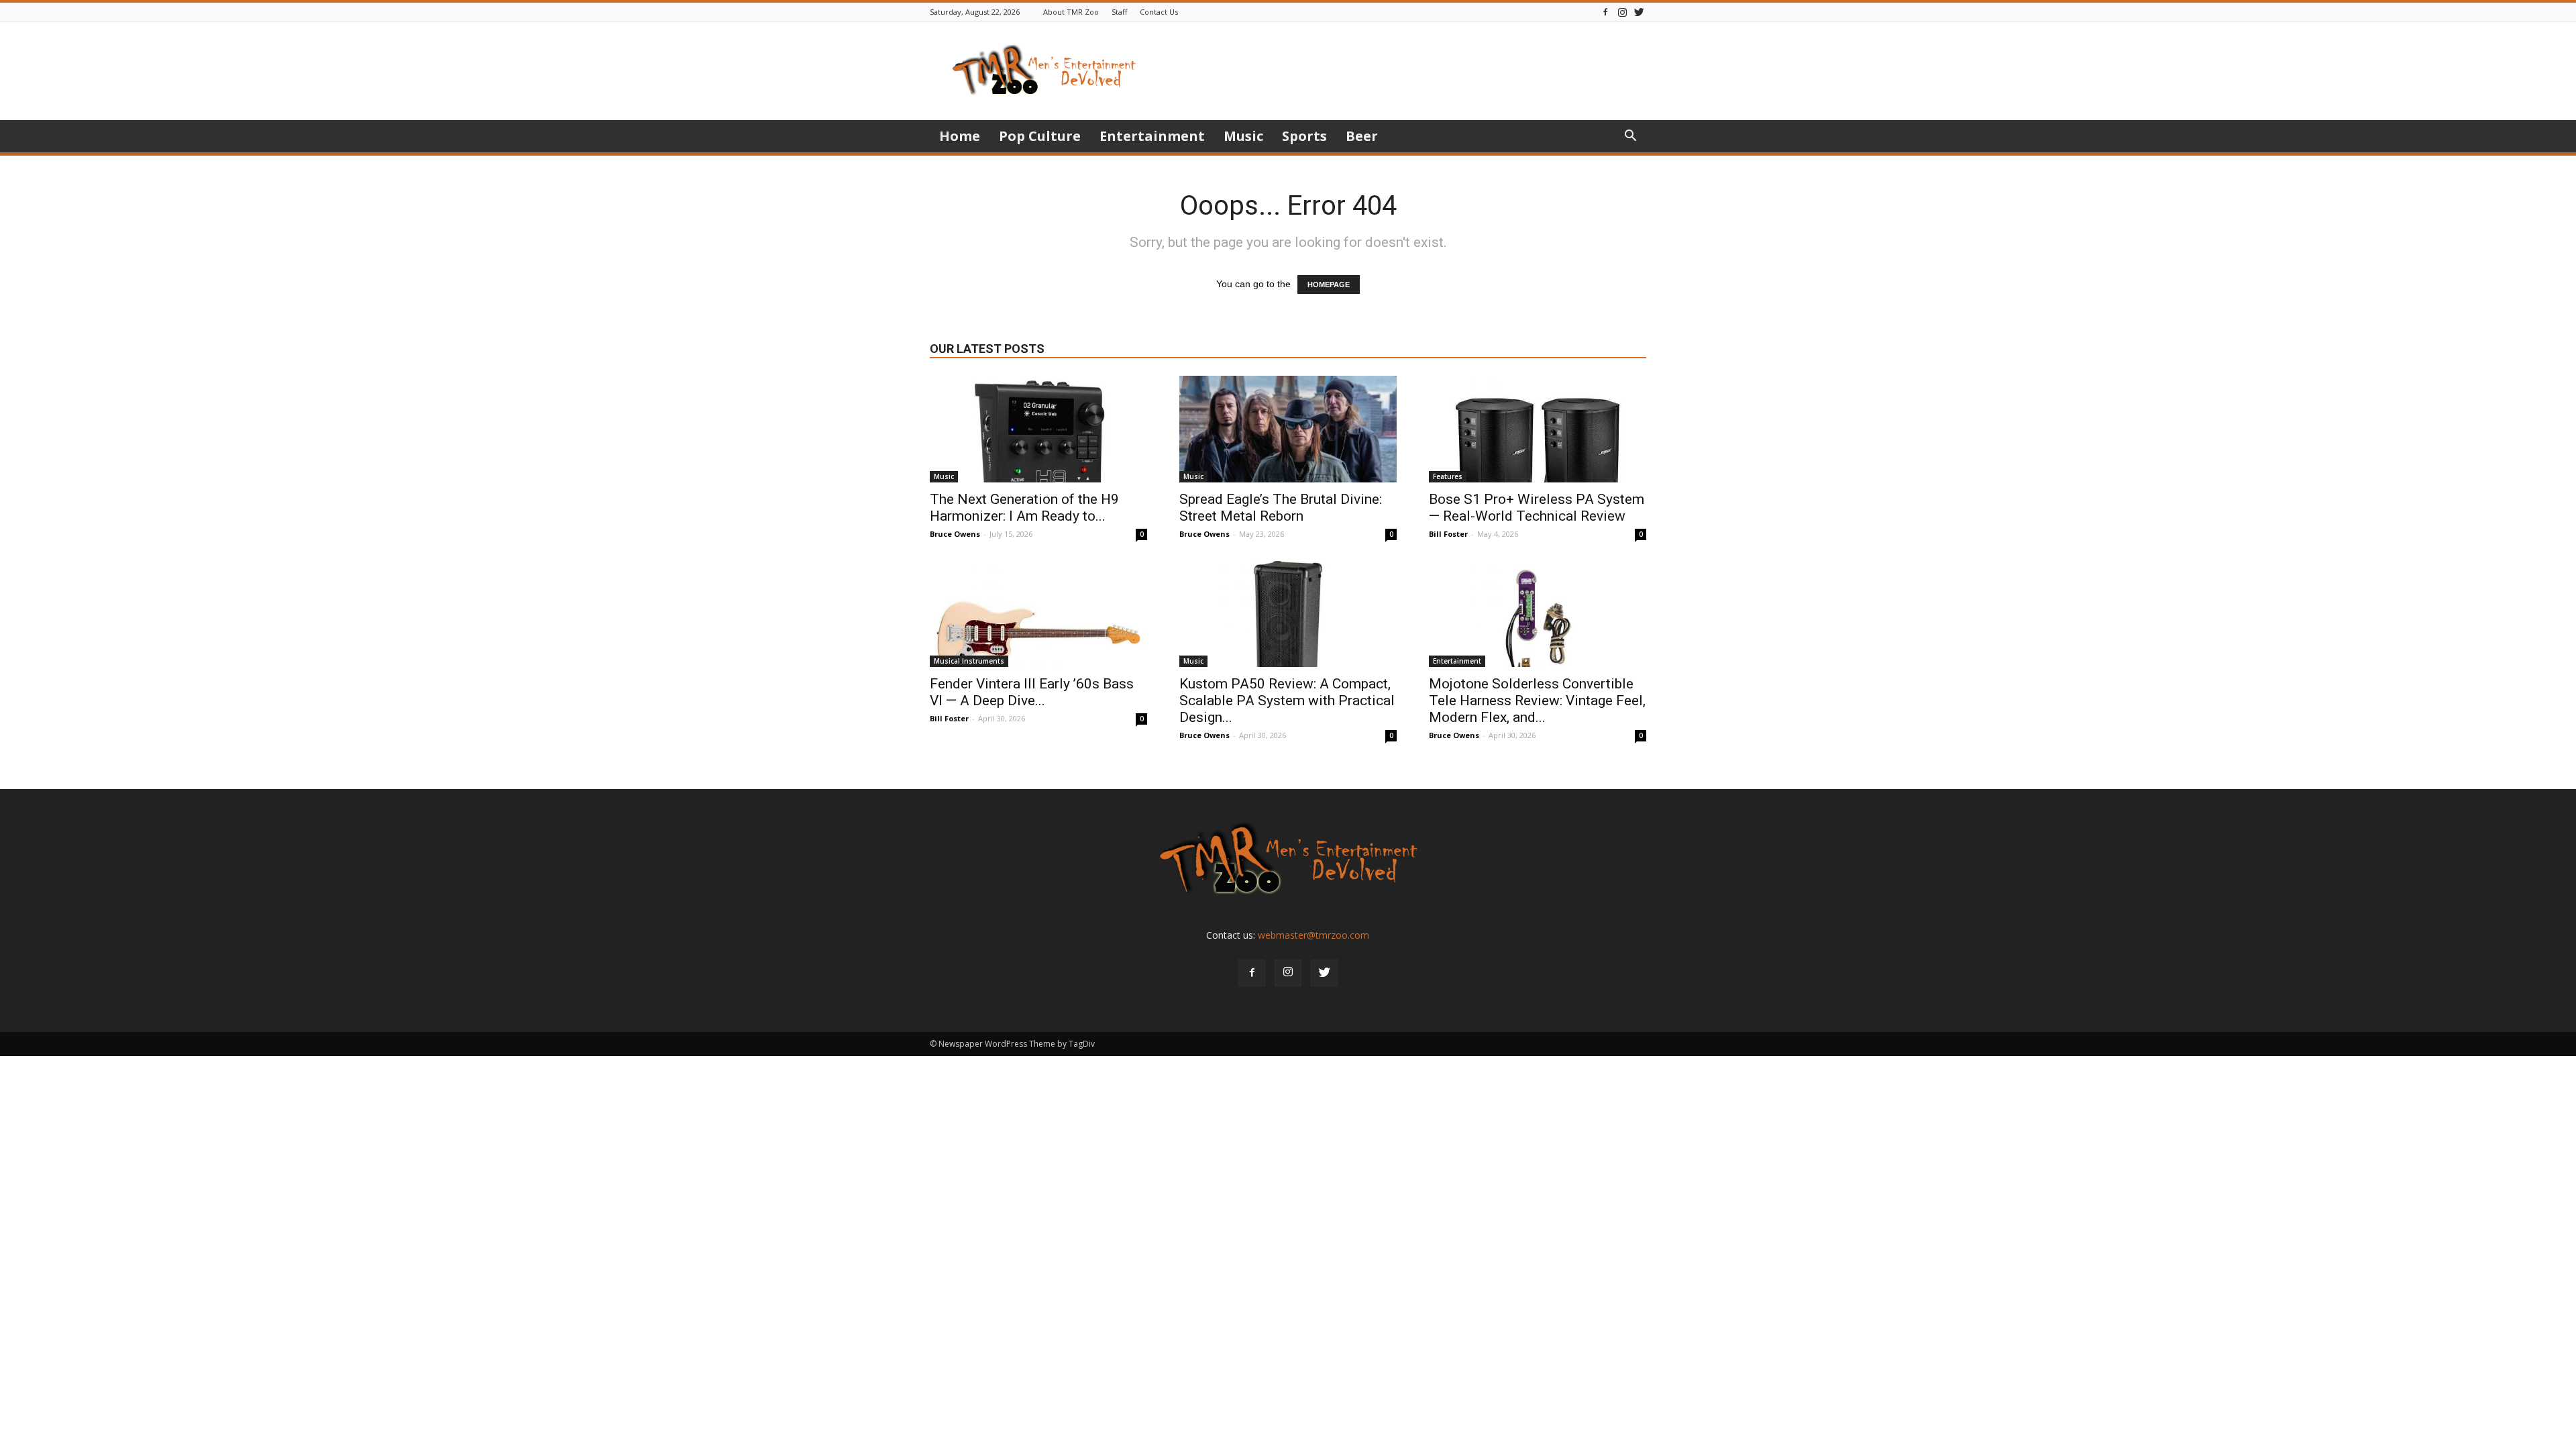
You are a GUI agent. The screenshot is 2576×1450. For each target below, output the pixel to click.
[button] (1630, 137)
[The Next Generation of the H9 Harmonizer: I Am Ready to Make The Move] (1038, 429)
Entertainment (1152, 136)
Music (1243, 136)
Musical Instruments (969, 661)
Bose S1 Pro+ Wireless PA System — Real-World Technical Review (1537, 508)
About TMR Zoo (1071, 12)
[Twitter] (1639, 12)
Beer (1362, 136)
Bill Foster (1448, 534)
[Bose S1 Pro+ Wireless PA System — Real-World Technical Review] (1538, 429)
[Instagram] (1622, 12)
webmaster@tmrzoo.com (1313, 935)
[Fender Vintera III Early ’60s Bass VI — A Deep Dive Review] (1038, 614)
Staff (1119, 12)
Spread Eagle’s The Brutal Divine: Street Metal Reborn (1281, 508)
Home (960, 136)
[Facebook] (1605, 12)
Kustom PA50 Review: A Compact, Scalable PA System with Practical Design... (1287, 701)
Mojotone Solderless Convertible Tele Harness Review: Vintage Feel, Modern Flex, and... (1537, 701)
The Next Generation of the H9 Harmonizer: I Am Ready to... (1024, 508)
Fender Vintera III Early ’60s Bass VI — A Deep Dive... (1032, 692)
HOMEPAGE (1329, 284)
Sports (1304, 136)
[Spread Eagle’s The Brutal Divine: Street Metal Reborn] (1288, 429)
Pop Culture (1040, 136)
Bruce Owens (955, 534)
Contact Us (1159, 12)
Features (1448, 476)
